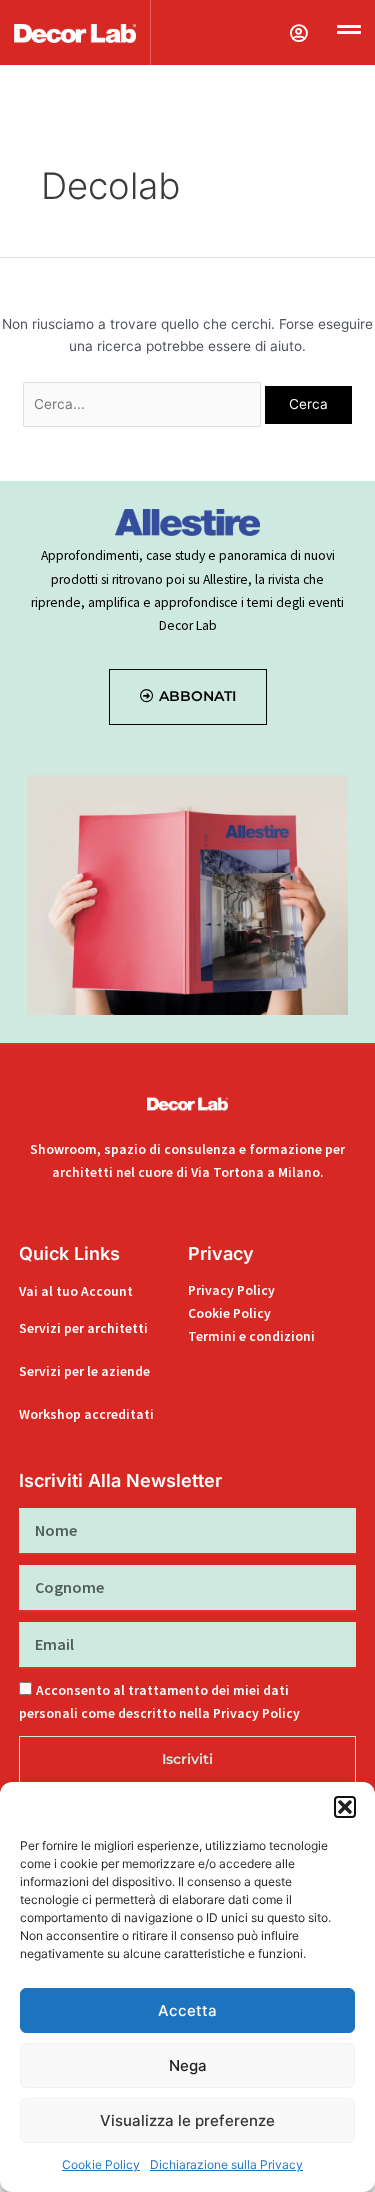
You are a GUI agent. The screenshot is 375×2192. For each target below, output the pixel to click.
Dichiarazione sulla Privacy (226, 2164)
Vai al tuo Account (76, 1291)
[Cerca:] (144, 404)
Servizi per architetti (83, 1328)
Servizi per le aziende (84, 1371)
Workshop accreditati (86, 1414)
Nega (188, 2065)
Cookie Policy (101, 2164)
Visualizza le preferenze (187, 2120)
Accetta (187, 2010)
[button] (345, 1807)
